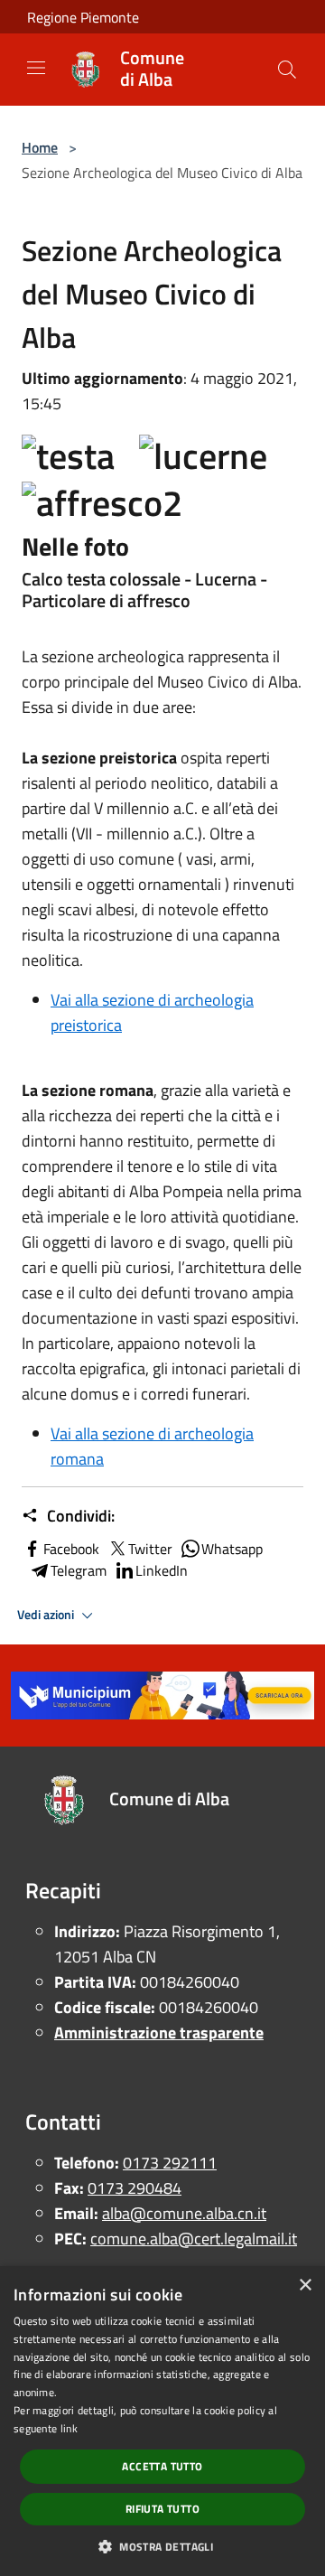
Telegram (79, 1570)
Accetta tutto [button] (162, 2466)
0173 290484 (135, 2188)
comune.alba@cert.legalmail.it (194, 2239)
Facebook (71, 1549)
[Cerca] (287, 70)
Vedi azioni (47, 1615)
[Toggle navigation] (36, 68)
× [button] (305, 2286)
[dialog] (162, 2421)
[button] (162, 2546)
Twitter (150, 1549)
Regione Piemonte (83, 17)
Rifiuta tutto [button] (162, 2509)
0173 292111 (170, 2163)
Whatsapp (232, 1549)
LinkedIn (162, 1570)
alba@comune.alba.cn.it (184, 2213)
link (69, 2428)
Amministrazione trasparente (159, 2033)
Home (40, 147)
